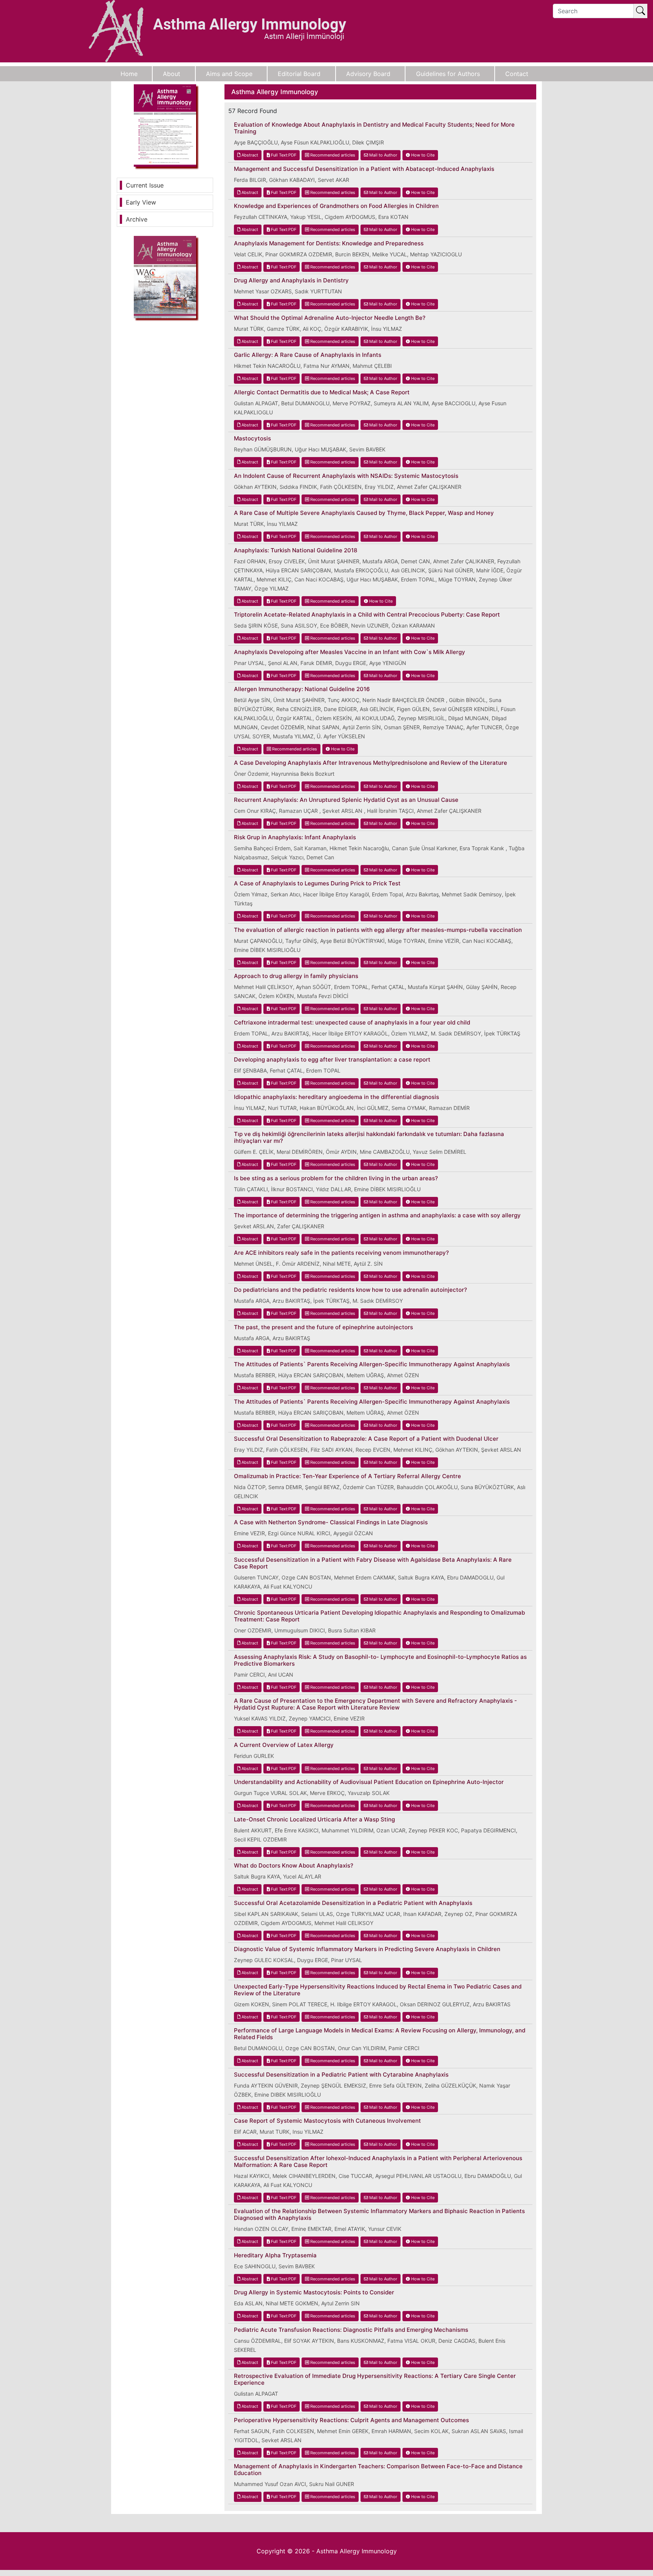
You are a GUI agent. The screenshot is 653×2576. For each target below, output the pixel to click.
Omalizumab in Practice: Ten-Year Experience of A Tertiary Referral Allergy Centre (347, 1476)
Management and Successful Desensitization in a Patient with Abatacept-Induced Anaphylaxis (364, 169)
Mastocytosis (252, 439)
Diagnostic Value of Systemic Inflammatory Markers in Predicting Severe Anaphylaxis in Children (367, 1949)
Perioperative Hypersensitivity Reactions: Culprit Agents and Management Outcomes (351, 2420)
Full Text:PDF (283, 155)
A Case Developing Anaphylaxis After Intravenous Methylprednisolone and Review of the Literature (371, 763)
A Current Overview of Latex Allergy (284, 1745)
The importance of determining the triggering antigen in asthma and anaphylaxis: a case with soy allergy (377, 1215)
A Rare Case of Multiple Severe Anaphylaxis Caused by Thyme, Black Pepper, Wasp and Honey (364, 513)
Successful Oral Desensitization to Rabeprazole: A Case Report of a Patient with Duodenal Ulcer (366, 1439)
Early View (141, 202)
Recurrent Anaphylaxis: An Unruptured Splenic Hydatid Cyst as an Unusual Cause (346, 800)
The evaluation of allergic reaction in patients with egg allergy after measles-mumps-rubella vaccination (378, 930)
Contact (517, 74)
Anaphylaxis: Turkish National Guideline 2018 (296, 550)
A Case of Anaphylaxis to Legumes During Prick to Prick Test (317, 883)
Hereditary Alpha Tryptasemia (275, 2255)
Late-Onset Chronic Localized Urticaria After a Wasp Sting (314, 1820)
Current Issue (145, 185)
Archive (137, 219)
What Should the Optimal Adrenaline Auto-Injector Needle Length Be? (330, 318)
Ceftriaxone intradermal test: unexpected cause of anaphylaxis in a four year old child (352, 1023)
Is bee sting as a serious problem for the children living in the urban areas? (336, 1178)
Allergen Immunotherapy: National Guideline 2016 (302, 689)
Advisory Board (368, 74)
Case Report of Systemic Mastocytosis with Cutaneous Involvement (327, 2121)
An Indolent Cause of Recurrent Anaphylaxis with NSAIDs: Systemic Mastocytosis (346, 476)
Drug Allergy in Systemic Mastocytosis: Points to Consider (314, 2292)
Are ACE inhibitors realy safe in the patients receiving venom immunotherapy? (341, 1253)
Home (129, 74)
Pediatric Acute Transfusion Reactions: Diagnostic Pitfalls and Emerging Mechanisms (351, 2330)
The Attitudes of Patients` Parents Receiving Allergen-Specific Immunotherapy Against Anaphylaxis (372, 1364)
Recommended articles (332, 155)
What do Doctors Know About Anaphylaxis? (294, 1866)
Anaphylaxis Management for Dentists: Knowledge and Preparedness (329, 243)
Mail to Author (383, 155)
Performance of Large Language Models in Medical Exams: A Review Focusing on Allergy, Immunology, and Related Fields (380, 2034)
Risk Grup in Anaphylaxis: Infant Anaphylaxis (295, 837)
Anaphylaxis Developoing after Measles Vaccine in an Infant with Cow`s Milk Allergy (350, 652)
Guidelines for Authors (448, 74)
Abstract (249, 155)
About (172, 74)
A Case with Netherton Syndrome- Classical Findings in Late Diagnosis (331, 1522)
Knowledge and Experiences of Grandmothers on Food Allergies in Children (336, 206)
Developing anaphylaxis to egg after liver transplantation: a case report (332, 1060)
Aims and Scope (229, 74)
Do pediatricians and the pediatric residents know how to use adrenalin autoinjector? (350, 1290)
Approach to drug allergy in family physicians (296, 976)
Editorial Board (299, 74)
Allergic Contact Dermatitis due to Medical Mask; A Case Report (322, 392)
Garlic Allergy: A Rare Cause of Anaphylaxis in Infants (308, 355)
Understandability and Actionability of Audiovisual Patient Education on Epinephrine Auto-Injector (369, 1782)
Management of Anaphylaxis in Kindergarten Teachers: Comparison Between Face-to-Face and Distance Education (378, 2470)
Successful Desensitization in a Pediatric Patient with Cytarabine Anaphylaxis (341, 2075)
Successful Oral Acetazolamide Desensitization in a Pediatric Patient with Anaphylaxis (353, 1903)
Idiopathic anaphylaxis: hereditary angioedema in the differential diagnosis (337, 1097)
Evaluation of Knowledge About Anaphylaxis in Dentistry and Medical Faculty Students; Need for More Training (374, 128)
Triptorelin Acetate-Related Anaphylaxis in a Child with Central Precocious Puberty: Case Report (367, 615)
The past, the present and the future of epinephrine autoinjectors (323, 1327)
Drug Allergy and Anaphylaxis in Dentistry (291, 281)
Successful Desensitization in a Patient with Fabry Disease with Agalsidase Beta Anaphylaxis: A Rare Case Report (373, 1563)
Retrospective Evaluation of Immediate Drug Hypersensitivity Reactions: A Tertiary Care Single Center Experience (375, 2379)
